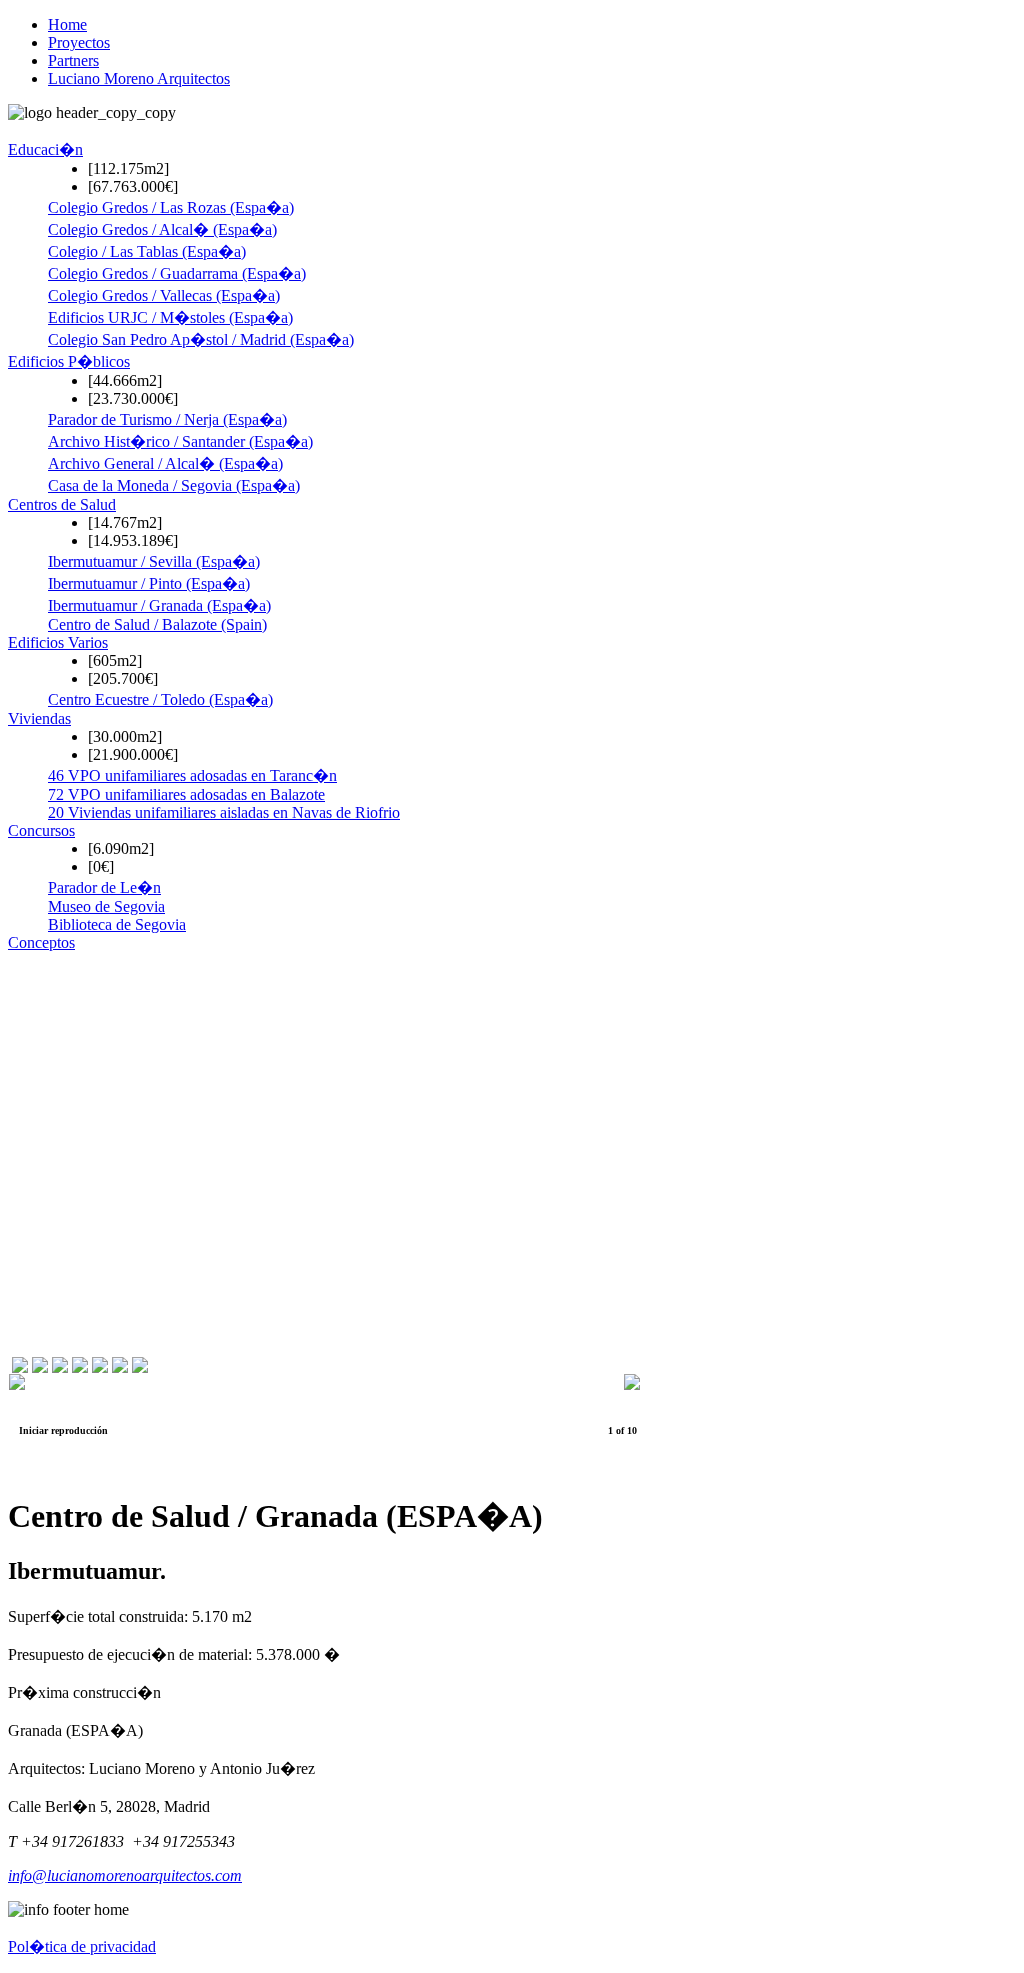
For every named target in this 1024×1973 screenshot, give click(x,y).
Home (67, 24)
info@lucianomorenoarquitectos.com (125, 1875)
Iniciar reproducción (63, 1430)
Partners (73, 60)
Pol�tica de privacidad (82, 1946)
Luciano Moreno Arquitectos (139, 78)
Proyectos (79, 42)
